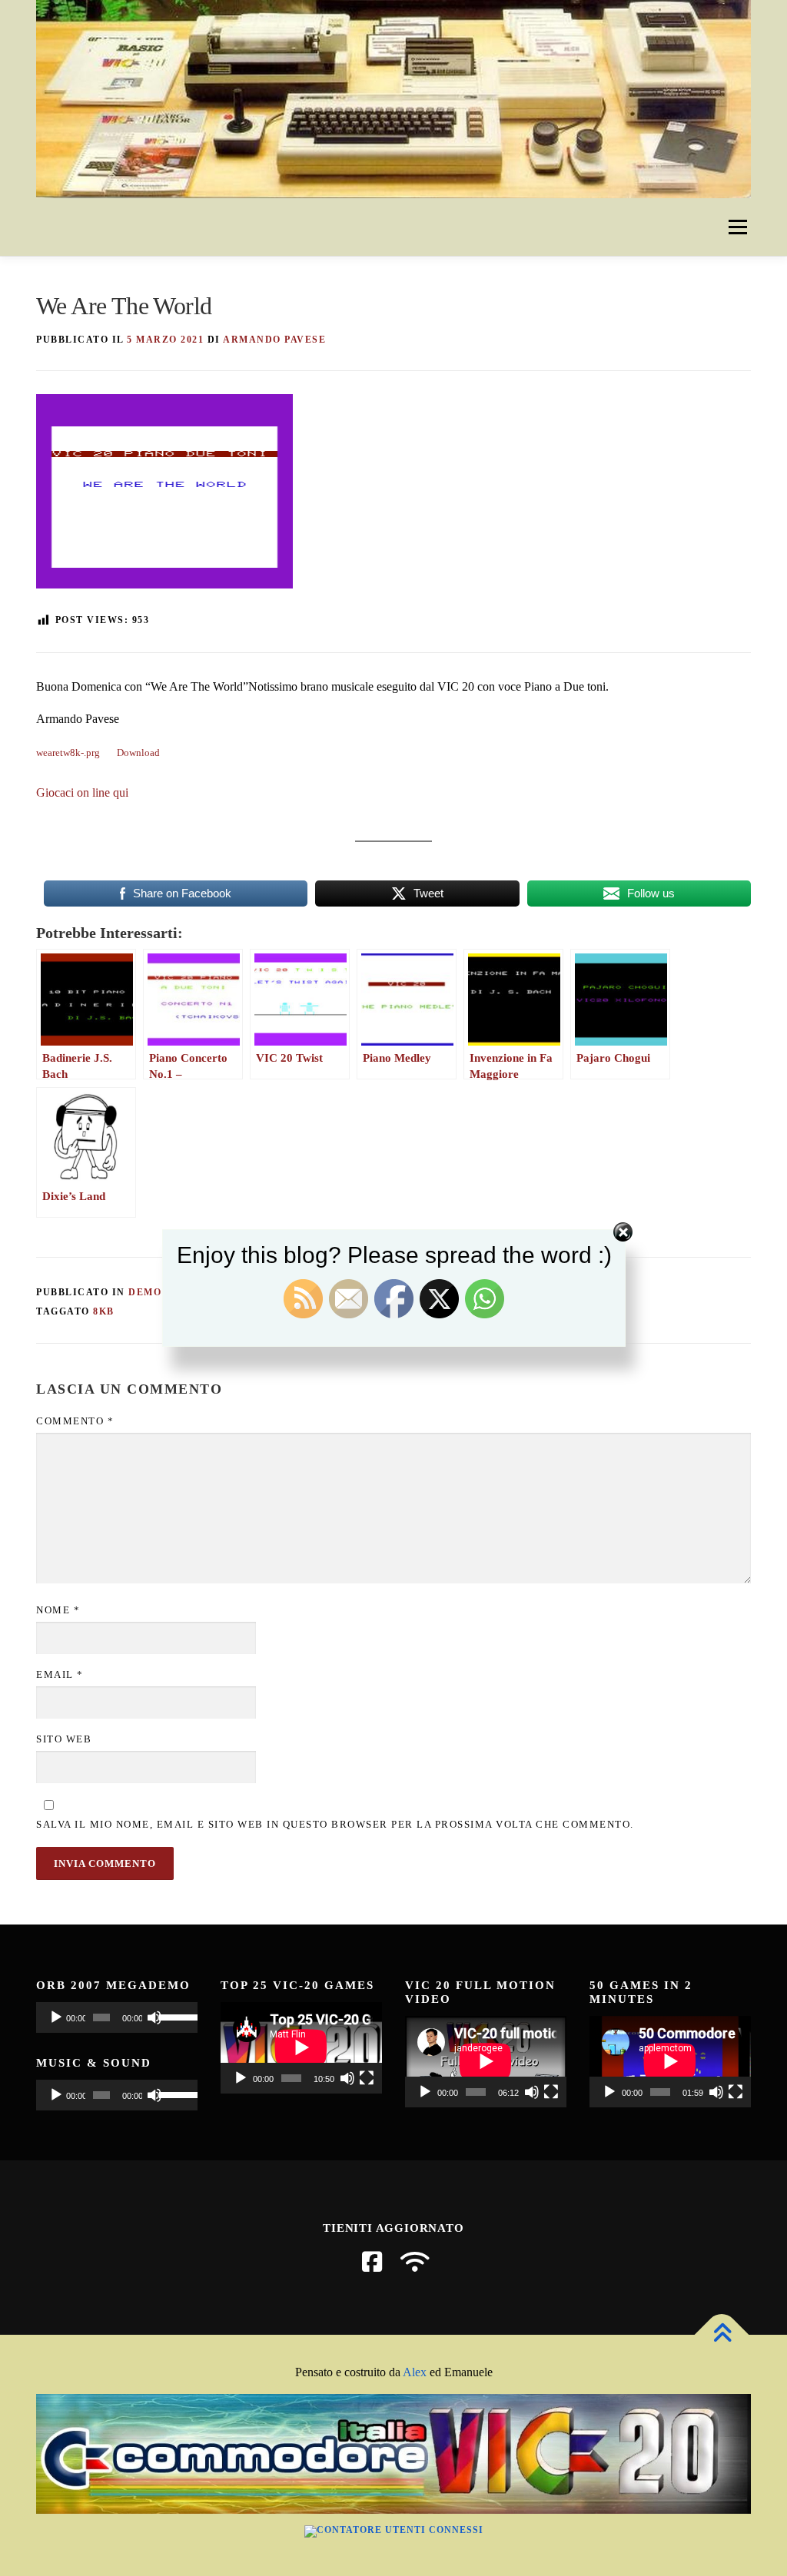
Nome (58, 1610)
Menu (737, 227)
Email (60, 1674)
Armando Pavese (274, 340)
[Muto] (154, 2017)
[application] (117, 2017)
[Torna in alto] (722, 2335)
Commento (75, 1421)
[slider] (174, 2016)
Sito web (64, 1739)
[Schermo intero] (367, 2078)
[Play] (56, 2017)
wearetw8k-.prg (68, 753)
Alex (415, 2372)
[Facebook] (372, 2262)
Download (138, 753)
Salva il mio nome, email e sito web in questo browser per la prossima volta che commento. (335, 1824)
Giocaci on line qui (82, 792)
